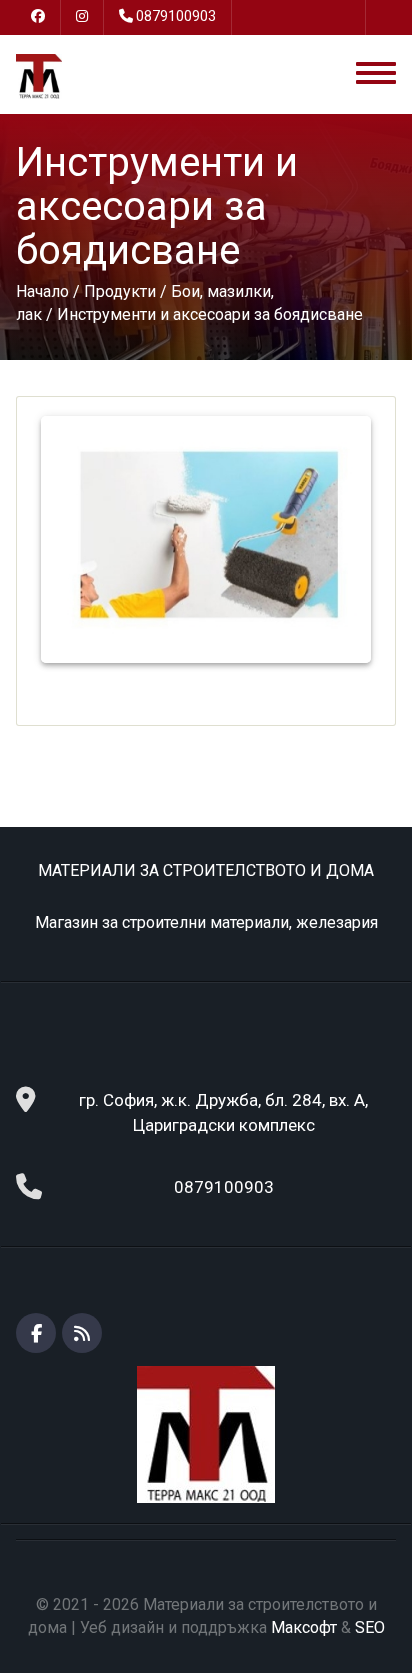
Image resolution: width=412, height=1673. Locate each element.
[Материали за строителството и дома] (38, 75)
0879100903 (176, 16)
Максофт (304, 1627)
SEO (370, 1627)
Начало (42, 291)
